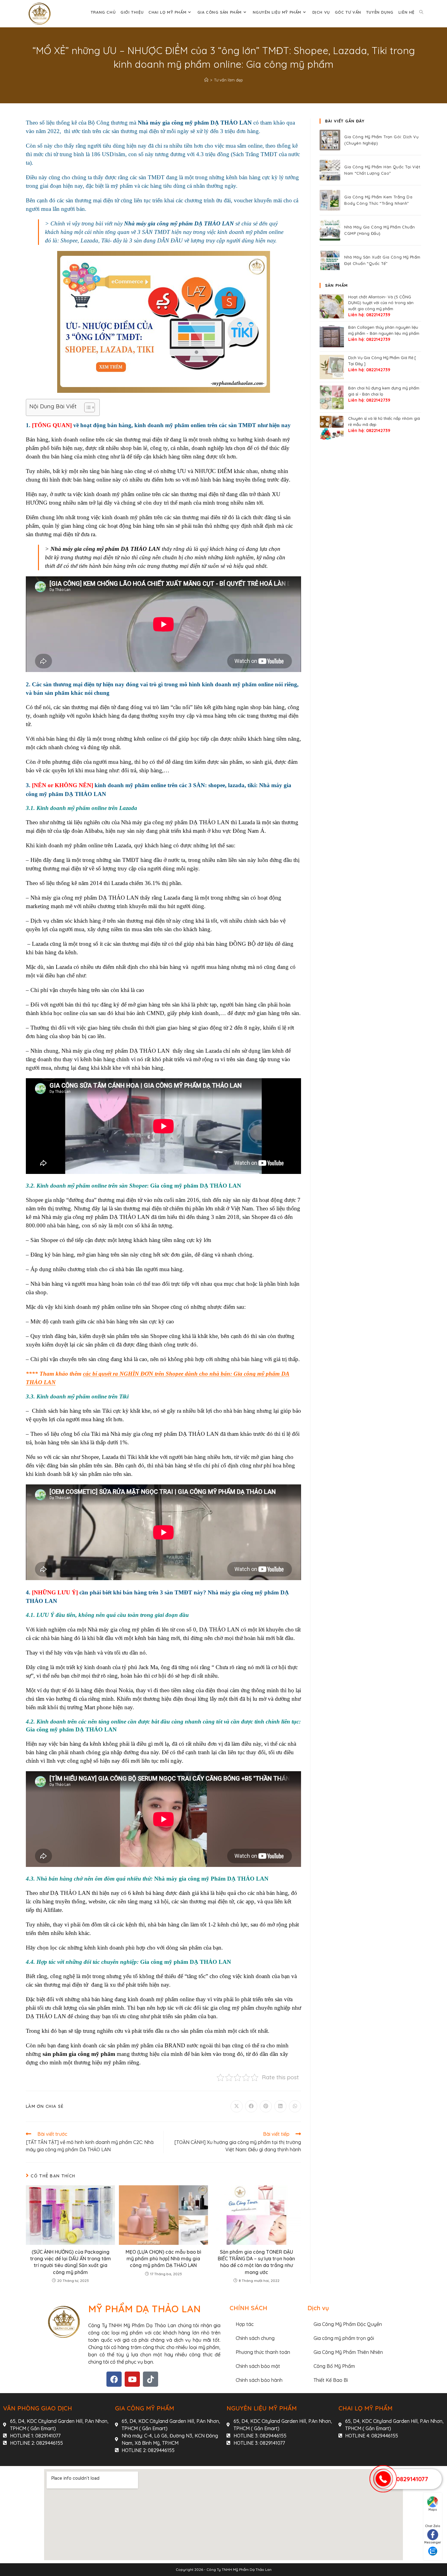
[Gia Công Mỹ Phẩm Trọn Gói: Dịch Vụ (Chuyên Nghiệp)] (330, 140)
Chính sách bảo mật (258, 2366)
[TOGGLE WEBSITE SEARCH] (421, 12)
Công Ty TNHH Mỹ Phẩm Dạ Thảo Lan (239, 2569)
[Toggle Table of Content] (87, 407)
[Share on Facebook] (251, 2106)
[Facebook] (114, 2379)
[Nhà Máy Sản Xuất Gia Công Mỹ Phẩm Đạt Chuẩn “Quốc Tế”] (330, 260)
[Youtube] (132, 2379)
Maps (433, 2510)
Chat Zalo (433, 2526)
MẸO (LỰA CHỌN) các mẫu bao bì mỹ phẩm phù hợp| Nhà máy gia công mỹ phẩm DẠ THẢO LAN (163, 2259)
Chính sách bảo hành (259, 2380)
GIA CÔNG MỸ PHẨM (145, 2408)
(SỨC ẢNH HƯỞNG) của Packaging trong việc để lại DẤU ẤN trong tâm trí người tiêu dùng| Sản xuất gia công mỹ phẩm (71, 2262)
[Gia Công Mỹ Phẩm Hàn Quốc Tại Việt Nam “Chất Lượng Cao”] (330, 170)
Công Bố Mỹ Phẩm (334, 2366)
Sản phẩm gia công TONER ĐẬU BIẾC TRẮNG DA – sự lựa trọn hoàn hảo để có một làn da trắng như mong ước (256, 2262)
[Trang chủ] (206, 80)
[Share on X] (237, 2106)
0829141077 (412, 2479)
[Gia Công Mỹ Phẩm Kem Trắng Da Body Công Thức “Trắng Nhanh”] (330, 200)
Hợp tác (245, 2324)
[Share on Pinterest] (266, 2106)
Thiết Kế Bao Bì (331, 2380)
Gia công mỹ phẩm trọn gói (344, 2338)
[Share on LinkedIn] (280, 2106)
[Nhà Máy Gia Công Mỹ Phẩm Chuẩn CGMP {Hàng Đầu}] (330, 230)
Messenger (433, 2542)
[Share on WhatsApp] (295, 2106)
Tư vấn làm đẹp (229, 80)
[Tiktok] (151, 2379)
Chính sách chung (255, 2338)
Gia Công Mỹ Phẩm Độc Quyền (348, 2324)
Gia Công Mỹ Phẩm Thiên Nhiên (348, 2352)
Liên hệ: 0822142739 (369, 315)
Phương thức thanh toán (263, 2352)
